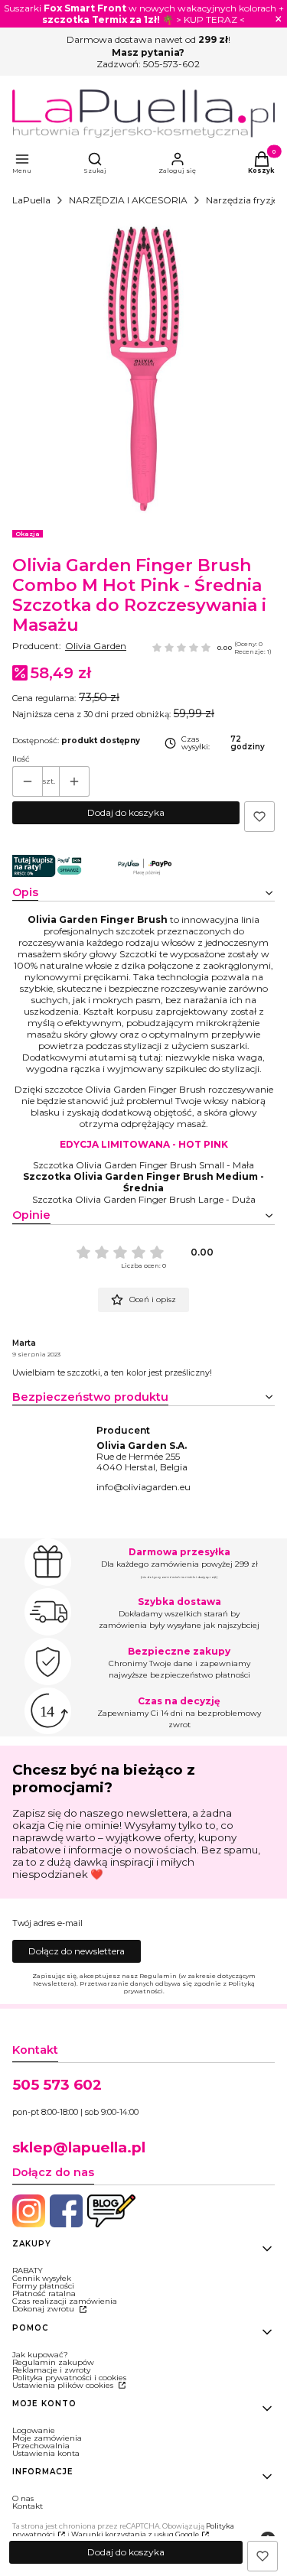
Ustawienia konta (46, 2453)
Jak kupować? (40, 2355)
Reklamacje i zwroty (51, 2370)
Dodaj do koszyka (126, 812)
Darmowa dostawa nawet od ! (148, 39)
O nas (23, 2498)
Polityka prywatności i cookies (69, 2378)
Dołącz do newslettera (77, 1951)
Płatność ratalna (44, 2293)
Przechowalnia (41, 2446)
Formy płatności (43, 2286)
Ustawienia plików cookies (64, 2385)
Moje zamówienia (47, 2438)
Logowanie (34, 2430)
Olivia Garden (96, 646)
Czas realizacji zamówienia (65, 2301)
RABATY (28, 2271)
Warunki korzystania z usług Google (135, 2534)
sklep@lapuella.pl (79, 2147)
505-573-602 (171, 64)
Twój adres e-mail (47, 1924)
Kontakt (28, 2506)
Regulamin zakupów (53, 2362)
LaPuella (31, 200)
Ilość (21, 759)
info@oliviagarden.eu (143, 1487)
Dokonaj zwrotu (44, 2309)
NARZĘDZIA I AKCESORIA (128, 200)
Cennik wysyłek (42, 2278)
